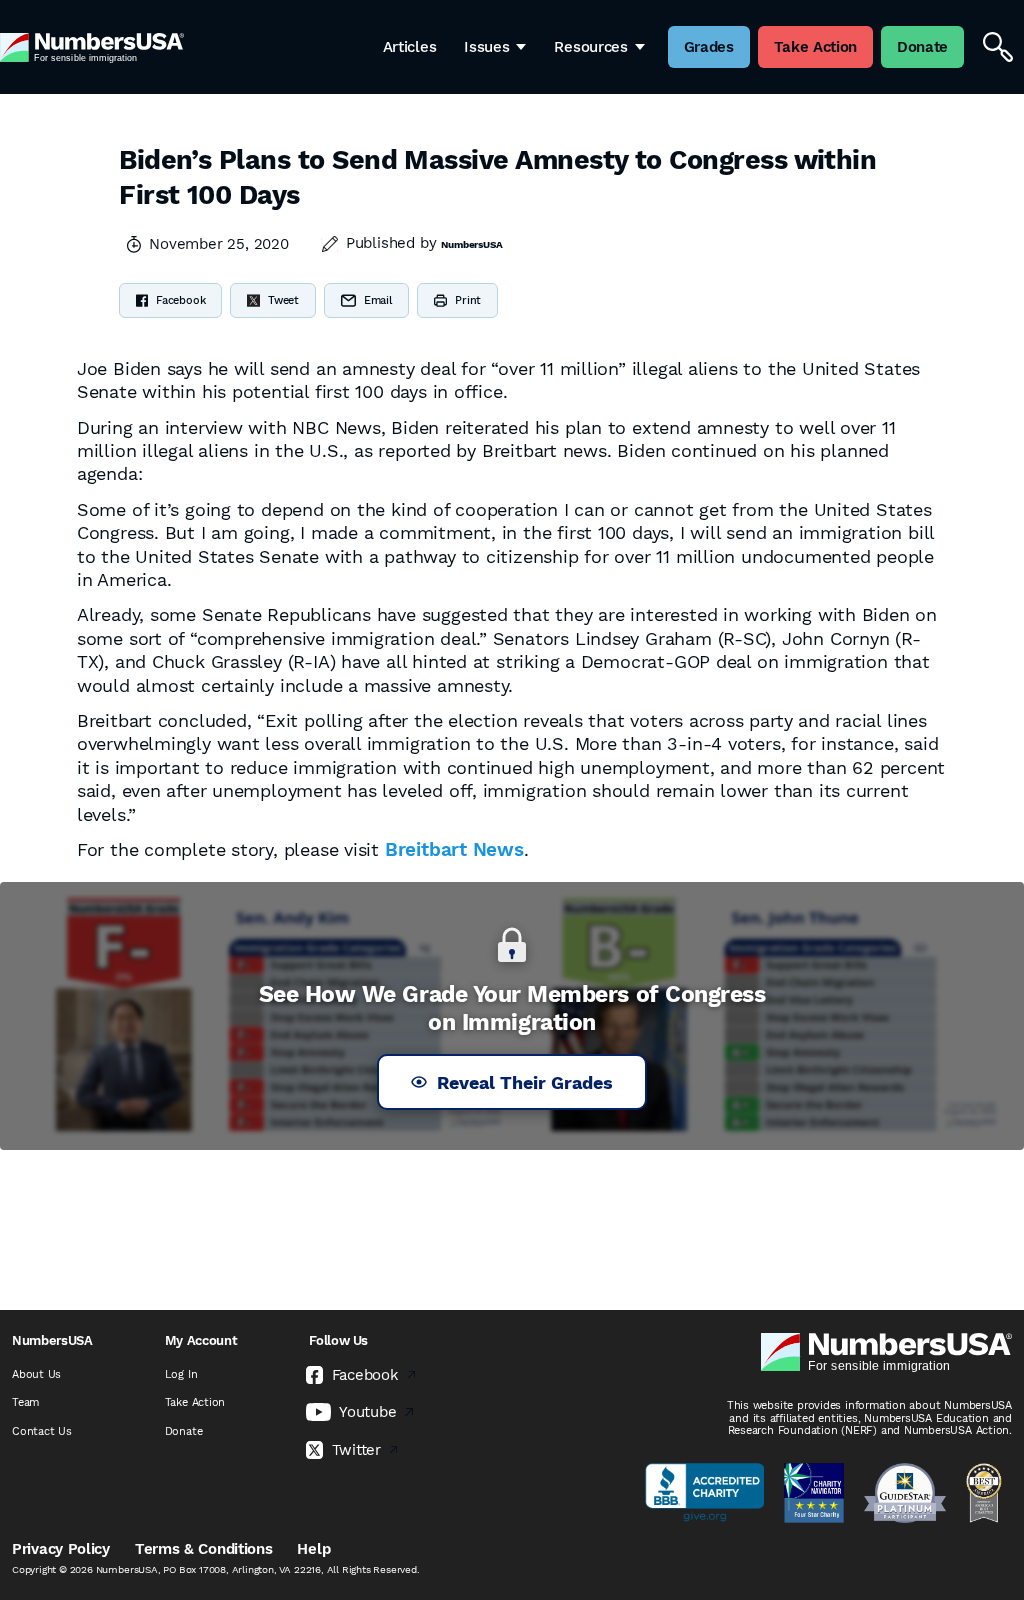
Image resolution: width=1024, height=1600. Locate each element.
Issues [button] (486, 47)
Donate (184, 1431)
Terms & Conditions (204, 1549)
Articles (410, 47)
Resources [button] (590, 47)
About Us (36, 1374)
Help (313, 1549)
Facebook (180, 300)
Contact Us (42, 1431)
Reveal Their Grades (525, 1082)
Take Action (195, 1402)
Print (468, 300)
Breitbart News (454, 850)
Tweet (283, 300)
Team (25, 1402)
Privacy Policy (61, 1549)
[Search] (998, 47)
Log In (181, 1374)
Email (378, 300)
